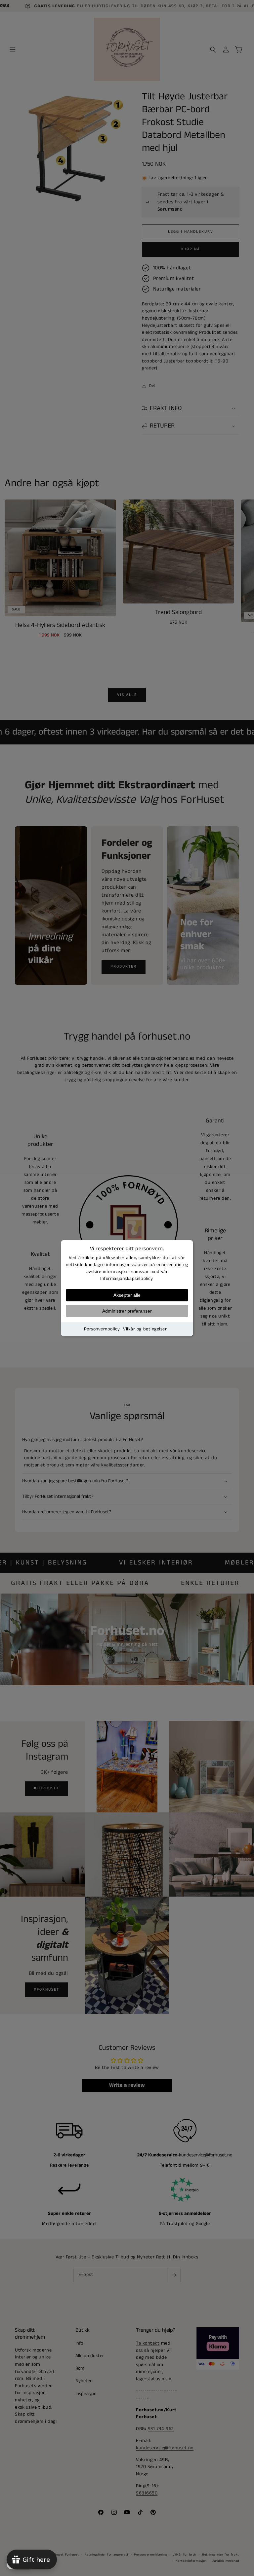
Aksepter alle (127, 1295)
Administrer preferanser (127, 1311)
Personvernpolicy (102, 1329)
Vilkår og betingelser (145, 1329)
